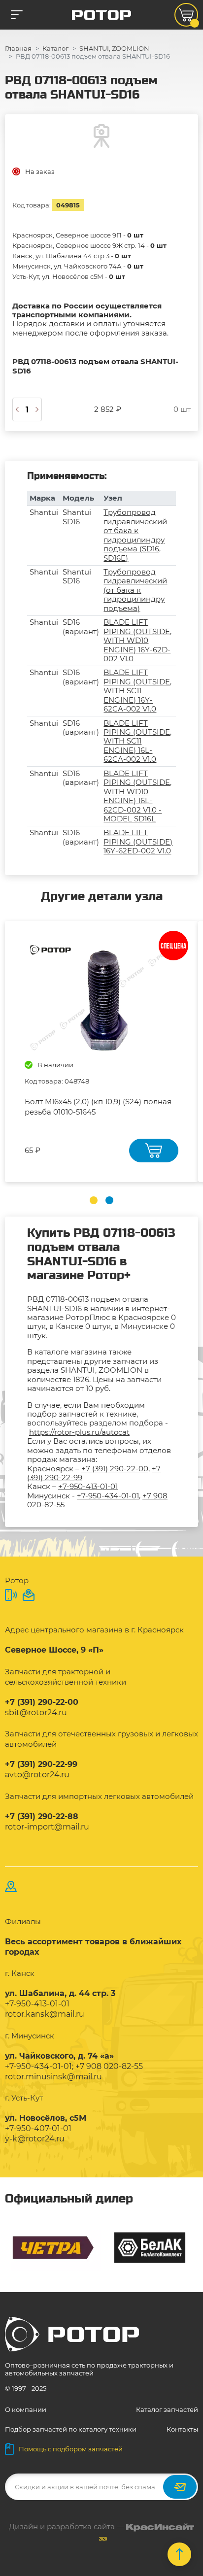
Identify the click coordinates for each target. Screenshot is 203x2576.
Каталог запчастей (167, 2409)
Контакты (182, 2429)
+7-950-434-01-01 (108, 1496)
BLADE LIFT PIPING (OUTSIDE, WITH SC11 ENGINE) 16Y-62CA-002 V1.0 (137, 691)
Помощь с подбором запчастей (71, 2449)
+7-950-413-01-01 (88, 1486)
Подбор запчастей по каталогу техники (71, 2429)
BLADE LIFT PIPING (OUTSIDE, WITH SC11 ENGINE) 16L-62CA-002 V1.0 (137, 741)
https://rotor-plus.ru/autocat (79, 1432)
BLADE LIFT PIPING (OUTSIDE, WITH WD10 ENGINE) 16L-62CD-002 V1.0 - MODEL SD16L (137, 796)
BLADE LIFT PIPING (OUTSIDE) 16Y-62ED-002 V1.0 (138, 842)
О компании (26, 2409)
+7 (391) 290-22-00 (115, 1469)
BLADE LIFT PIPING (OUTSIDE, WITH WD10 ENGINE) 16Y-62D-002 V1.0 (137, 640)
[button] (94, 1200)
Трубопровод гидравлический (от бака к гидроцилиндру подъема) (135, 590)
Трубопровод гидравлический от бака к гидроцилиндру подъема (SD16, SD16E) (135, 535)
